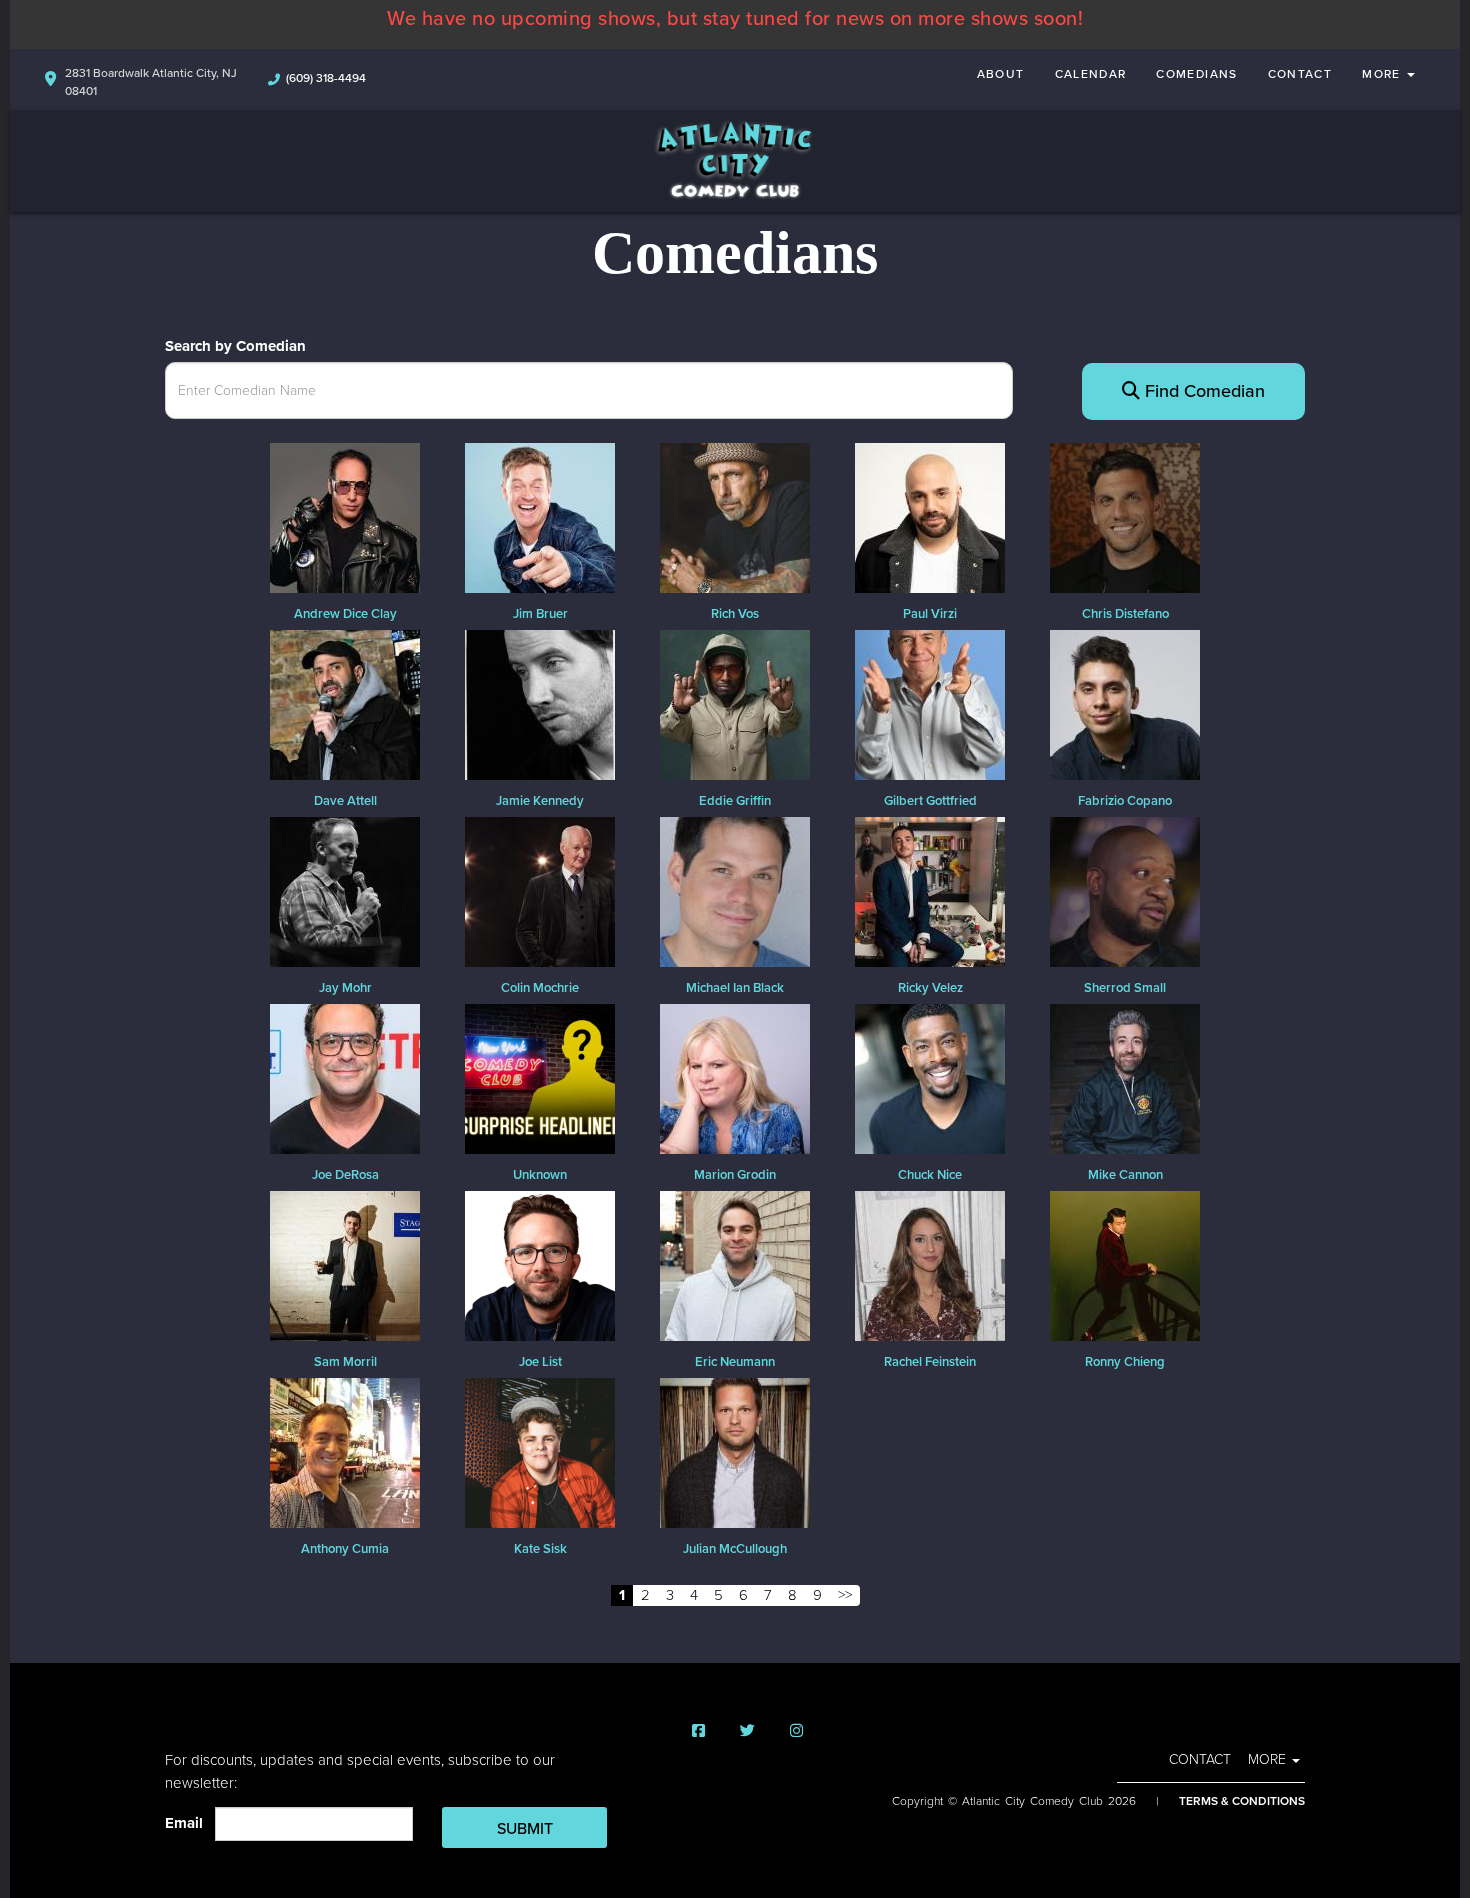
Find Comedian (1202, 391)
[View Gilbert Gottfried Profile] (930, 703)
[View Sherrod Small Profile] (1125, 890)
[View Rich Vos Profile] (735, 516)
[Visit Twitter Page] (747, 1731)
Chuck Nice (930, 1175)
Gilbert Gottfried (930, 801)
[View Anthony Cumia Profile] (345, 1451)
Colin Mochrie (540, 988)
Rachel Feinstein (930, 1362)
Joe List (540, 1362)
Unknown (540, 1175)
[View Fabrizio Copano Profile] (1125, 703)
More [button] (1383, 74)
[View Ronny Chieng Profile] (1125, 1264)
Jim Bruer (540, 614)
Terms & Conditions (1242, 1801)
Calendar (1091, 74)
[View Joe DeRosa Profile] (345, 1077)
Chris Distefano (1125, 614)
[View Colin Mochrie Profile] (540, 890)
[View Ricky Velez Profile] (930, 890)
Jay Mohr (345, 988)
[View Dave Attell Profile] (345, 703)
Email (188, 1823)
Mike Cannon (1125, 1175)
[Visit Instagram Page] (796, 1731)
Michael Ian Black (735, 988)
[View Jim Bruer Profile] (540, 516)
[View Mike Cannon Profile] (1125, 1077)
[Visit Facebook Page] (698, 1731)
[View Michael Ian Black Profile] (735, 890)
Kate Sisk (540, 1549)
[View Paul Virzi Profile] (930, 516)
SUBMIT (525, 1829)
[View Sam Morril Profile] (345, 1264)
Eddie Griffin (735, 801)
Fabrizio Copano (1125, 801)
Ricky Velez (930, 988)
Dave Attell (345, 801)
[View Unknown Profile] (540, 1077)
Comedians (1196, 74)
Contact (1300, 74)
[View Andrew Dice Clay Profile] (345, 516)
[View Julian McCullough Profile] (735, 1451)
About (1001, 74)
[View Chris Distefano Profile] (1125, 516)
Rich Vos (735, 614)
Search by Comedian (235, 346)
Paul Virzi (930, 614)
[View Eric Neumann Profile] (735, 1264)
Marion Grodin (735, 1175)
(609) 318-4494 (326, 78)
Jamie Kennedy (540, 801)
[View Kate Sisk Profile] (540, 1451)
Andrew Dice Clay (345, 614)
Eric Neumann (735, 1362)
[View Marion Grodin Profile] (735, 1077)
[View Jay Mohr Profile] (345, 890)
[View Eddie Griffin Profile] (735, 703)
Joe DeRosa (345, 1175)
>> (845, 1595)
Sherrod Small (1125, 988)
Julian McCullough (735, 1549)
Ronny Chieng (1125, 1362)
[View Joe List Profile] (540, 1264)
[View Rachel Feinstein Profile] (930, 1264)
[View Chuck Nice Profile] (930, 1077)
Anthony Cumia (345, 1549)
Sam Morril (345, 1362)
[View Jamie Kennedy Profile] (540, 703)
